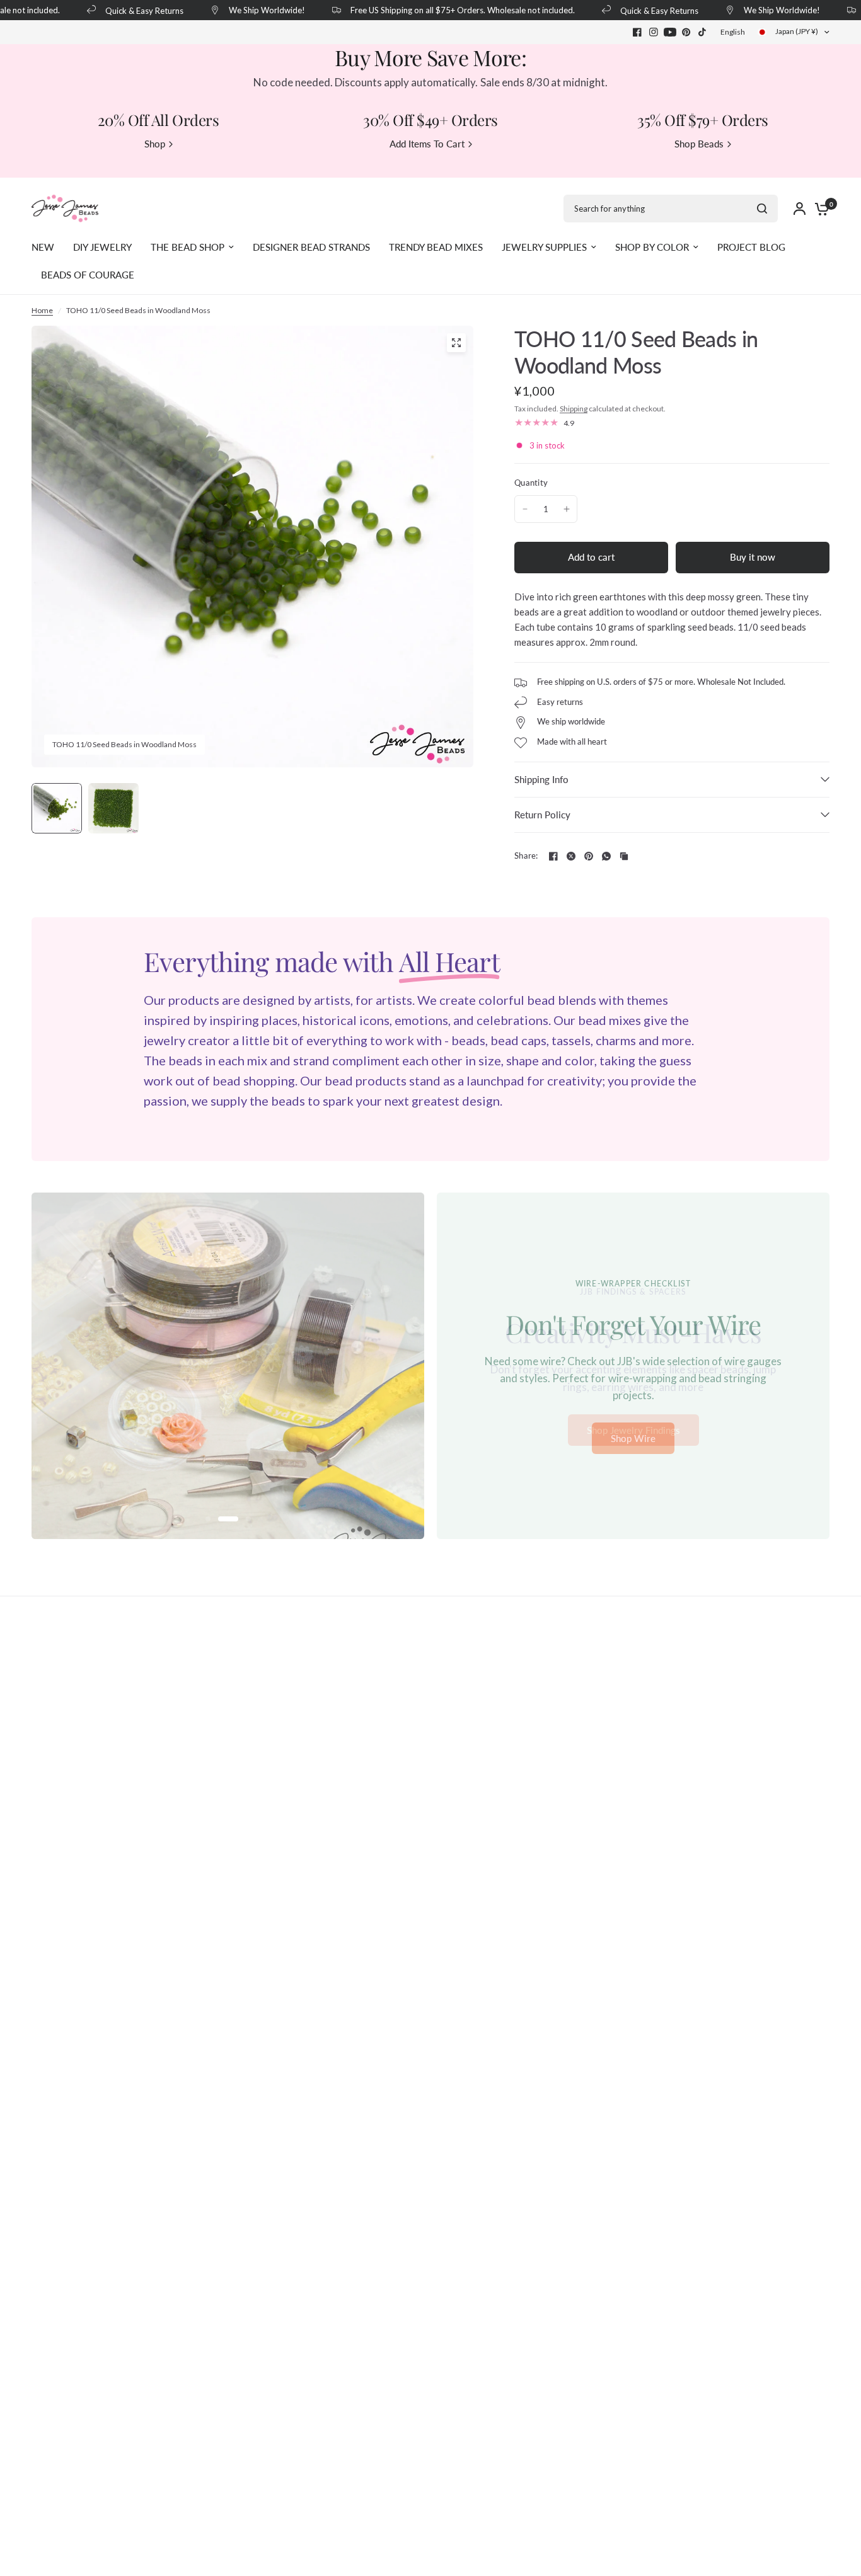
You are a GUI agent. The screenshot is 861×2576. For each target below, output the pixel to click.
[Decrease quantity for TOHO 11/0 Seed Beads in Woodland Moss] (525, 509)
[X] (571, 856)
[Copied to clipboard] (624, 856)
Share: (526, 856)
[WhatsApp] (606, 856)
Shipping (574, 409)
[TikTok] (703, 32)
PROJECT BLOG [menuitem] (751, 247)
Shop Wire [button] (633, 1438)
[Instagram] (654, 32)
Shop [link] (155, 144)
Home (42, 310)
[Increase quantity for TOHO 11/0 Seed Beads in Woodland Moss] (567, 509)
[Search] (762, 209)
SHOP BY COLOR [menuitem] (652, 247)
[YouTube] (670, 32)
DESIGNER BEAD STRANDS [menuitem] (311, 247)
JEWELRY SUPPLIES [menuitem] (544, 247)
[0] (819, 209)
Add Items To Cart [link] (427, 144)
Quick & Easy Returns (126, 10)
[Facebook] (637, 32)
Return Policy (542, 815)
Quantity (531, 483)
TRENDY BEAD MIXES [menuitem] (436, 247)
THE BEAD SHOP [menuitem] (188, 247)
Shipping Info (541, 779)
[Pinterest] (686, 32)
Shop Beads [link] (699, 144)
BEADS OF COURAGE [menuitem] (88, 275)
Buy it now (753, 557)
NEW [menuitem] (43, 247)
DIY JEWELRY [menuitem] (102, 247)
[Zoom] (456, 343)
